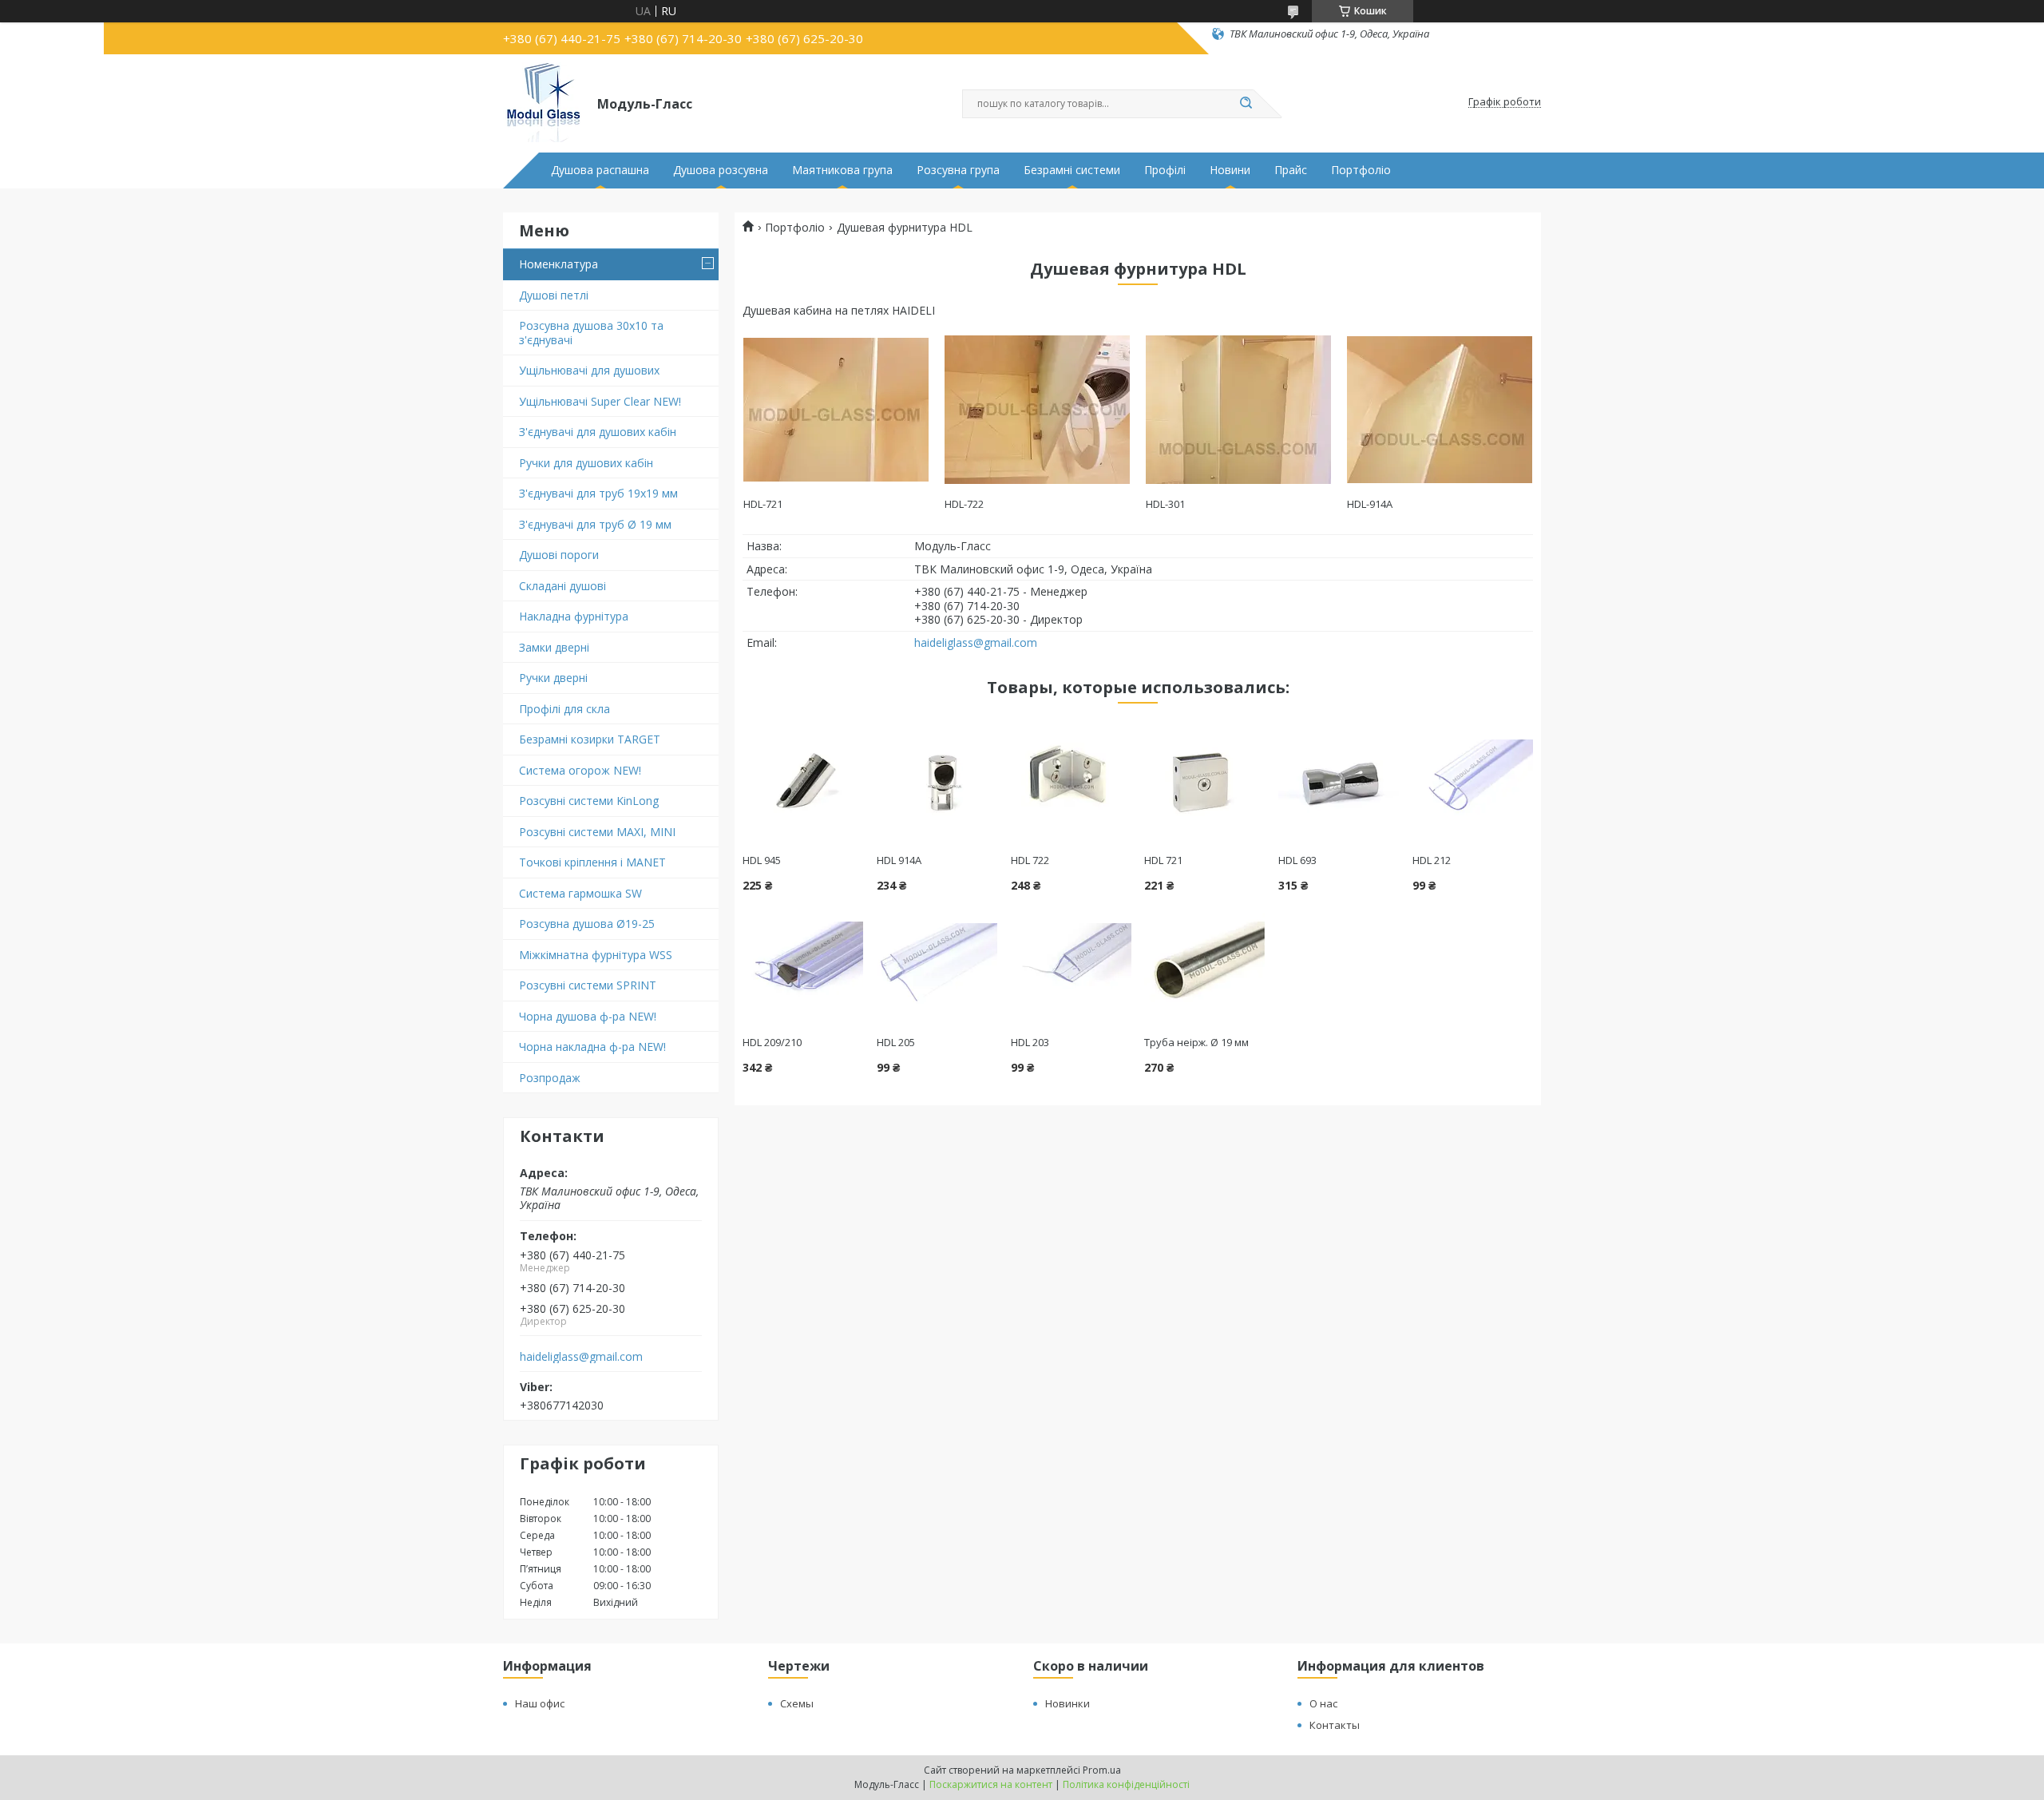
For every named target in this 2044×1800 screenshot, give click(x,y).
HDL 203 (1030, 1042)
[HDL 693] (1339, 781)
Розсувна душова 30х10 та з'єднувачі (591, 333)
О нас (1323, 1703)
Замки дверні (554, 647)
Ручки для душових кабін (586, 463)
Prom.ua (1102, 1770)
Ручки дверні (553, 678)
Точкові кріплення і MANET (592, 862)
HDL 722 (1030, 860)
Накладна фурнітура (574, 616)
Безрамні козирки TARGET (590, 739)
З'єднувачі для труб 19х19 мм (598, 493)
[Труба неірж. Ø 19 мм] (1204, 963)
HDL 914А (899, 860)
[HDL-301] (1238, 410)
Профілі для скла (564, 709)
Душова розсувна (721, 170)
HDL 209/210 (772, 1042)
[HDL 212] (1473, 781)
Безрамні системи (1072, 170)
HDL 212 (1432, 860)
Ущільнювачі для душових (589, 370)
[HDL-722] (1037, 410)
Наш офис (540, 1703)
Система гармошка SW (580, 893)
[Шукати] (1246, 104)
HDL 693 (1297, 860)
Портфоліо (1361, 170)
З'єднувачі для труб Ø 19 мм (595, 524)
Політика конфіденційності (1126, 1784)
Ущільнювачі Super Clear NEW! (600, 401)
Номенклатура (559, 264)
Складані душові (562, 586)
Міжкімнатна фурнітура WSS (596, 955)
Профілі (1165, 170)
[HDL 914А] (937, 781)
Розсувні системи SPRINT (588, 985)
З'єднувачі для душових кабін (598, 432)
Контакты (1335, 1725)
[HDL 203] (1071, 963)
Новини (1230, 170)
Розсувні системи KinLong (589, 801)
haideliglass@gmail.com (581, 1357)
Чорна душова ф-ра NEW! (588, 1016)
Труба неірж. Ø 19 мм (1196, 1042)
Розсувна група (958, 170)
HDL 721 (1163, 860)
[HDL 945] (803, 781)
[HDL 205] (937, 963)
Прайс (1291, 170)
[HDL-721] (836, 410)
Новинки (1068, 1703)
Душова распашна (600, 170)
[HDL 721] (1204, 781)
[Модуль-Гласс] (543, 102)
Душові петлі (554, 295)
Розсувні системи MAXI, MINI (597, 832)
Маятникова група (842, 170)
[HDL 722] (1071, 781)
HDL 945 (762, 860)
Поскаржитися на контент (991, 1784)
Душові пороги (559, 555)
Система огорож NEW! (580, 770)
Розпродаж (550, 1078)
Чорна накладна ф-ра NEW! (592, 1047)
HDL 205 (896, 1042)
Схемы (797, 1703)
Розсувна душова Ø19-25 (587, 924)
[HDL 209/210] (803, 963)
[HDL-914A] (1439, 410)
